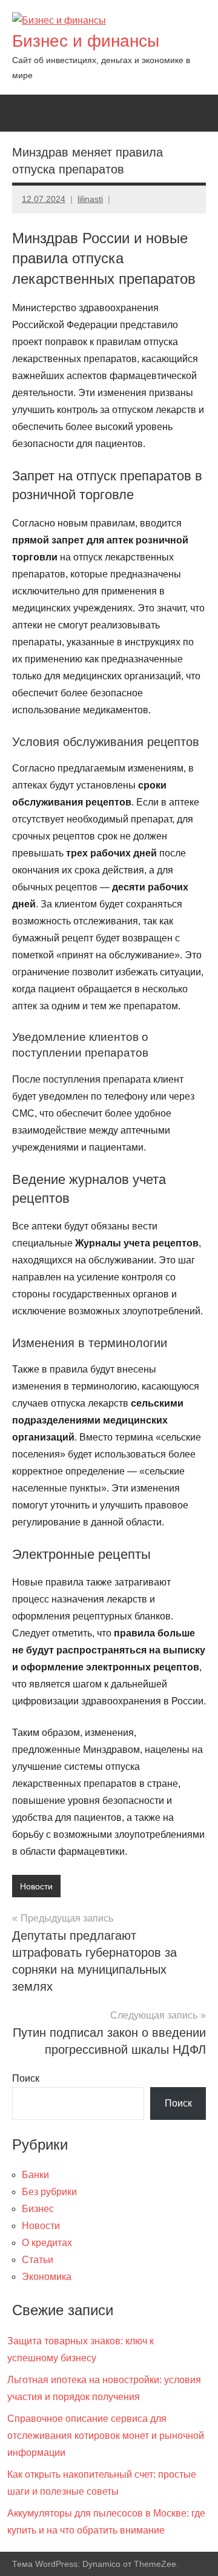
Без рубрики (49, 2192)
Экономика (47, 2277)
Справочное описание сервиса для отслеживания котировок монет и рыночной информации (106, 2436)
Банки (35, 2175)
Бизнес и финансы (86, 41)
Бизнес (38, 2209)
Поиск (26, 2078)
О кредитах (47, 2243)
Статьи (38, 2260)
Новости (36, 1886)
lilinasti (90, 199)
